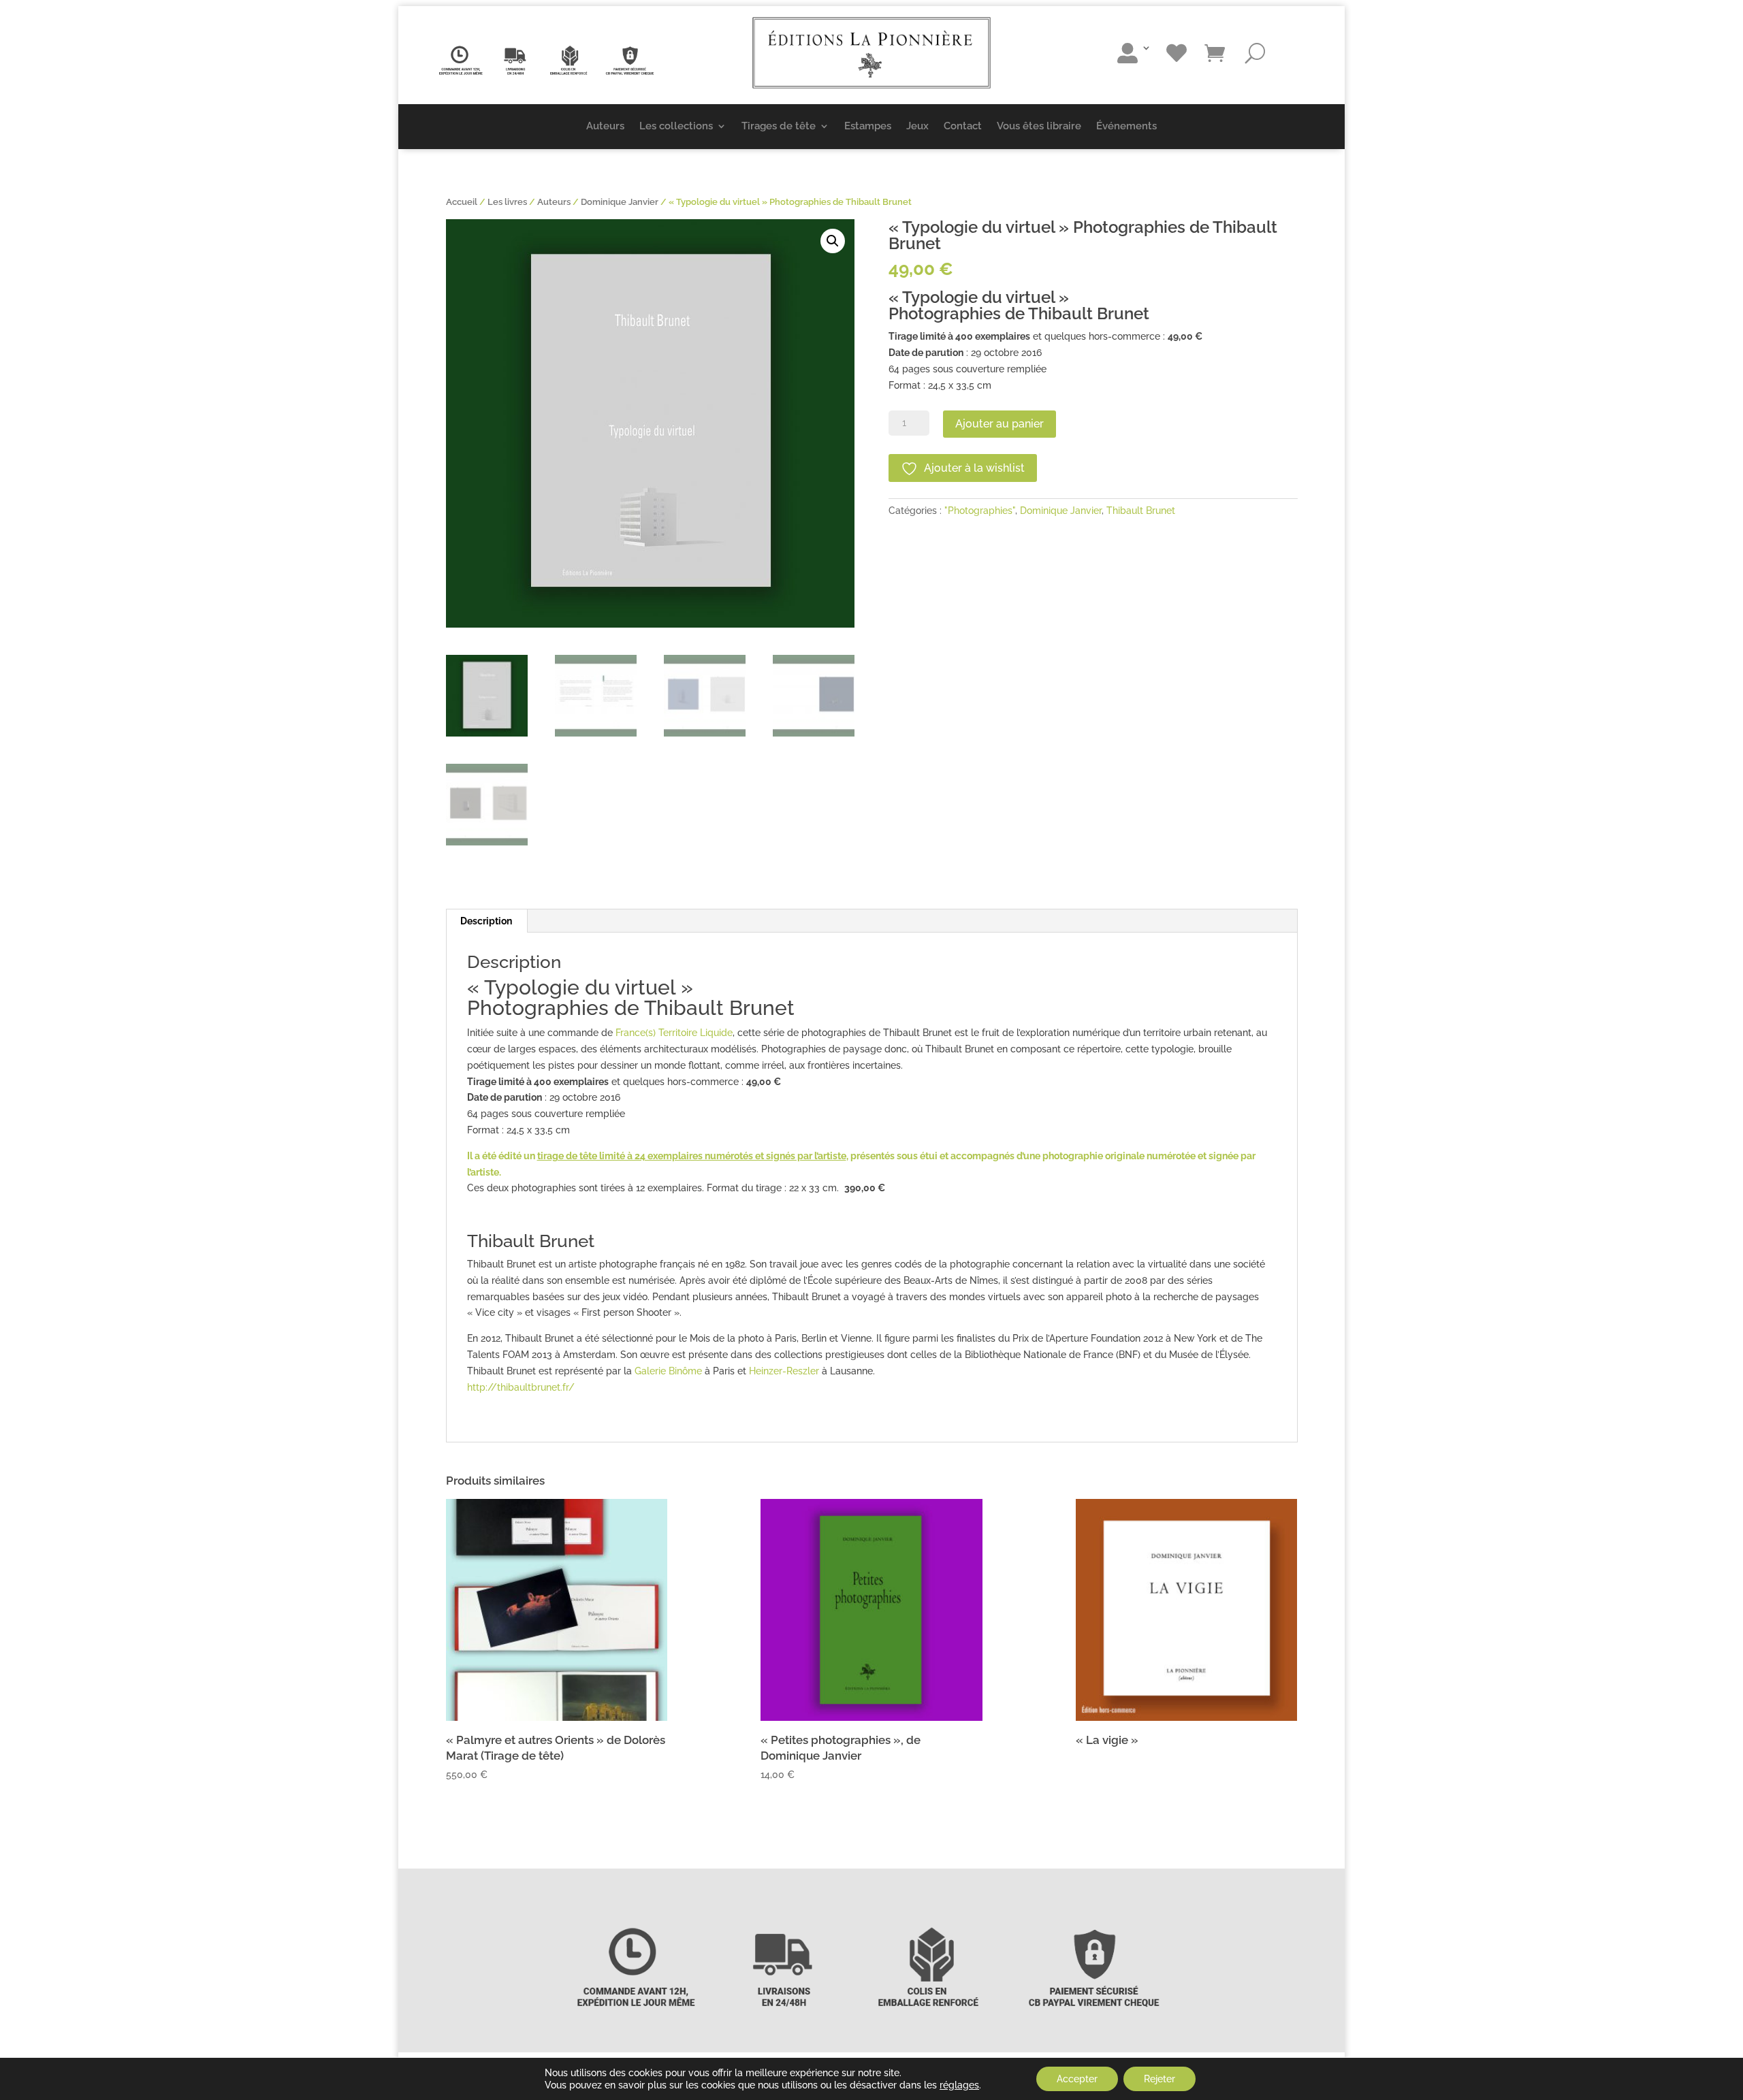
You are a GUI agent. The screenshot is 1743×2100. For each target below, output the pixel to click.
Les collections (676, 126)
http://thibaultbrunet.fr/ (521, 1387)
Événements (1126, 126)
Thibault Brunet (1141, 511)
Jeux (917, 126)
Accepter (1077, 2079)
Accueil (462, 202)
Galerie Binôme (668, 1371)
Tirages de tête (779, 126)
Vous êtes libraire (1039, 126)
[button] (833, 241)
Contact (963, 126)
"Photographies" (980, 511)
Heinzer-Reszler (784, 1371)
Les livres (507, 202)
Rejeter (1160, 2079)
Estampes (868, 126)
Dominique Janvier (620, 202)
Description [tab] (486, 921)
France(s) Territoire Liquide (674, 1033)
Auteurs (605, 126)
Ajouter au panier (1000, 424)
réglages (959, 2085)
